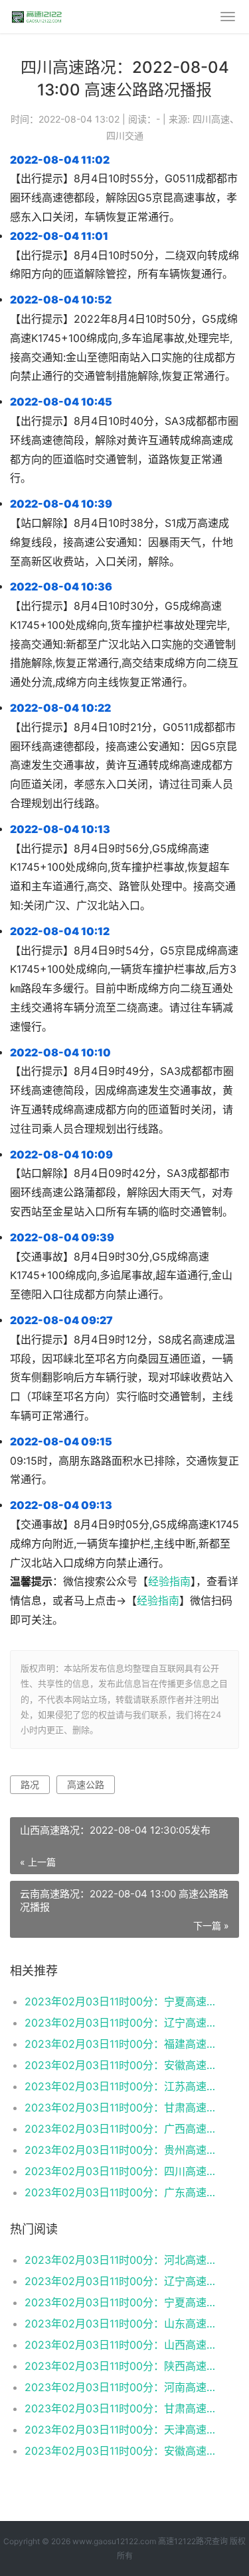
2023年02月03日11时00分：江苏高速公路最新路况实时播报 (121, 2086)
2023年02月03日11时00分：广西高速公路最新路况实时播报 (121, 2129)
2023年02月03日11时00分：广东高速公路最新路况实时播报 (121, 2192)
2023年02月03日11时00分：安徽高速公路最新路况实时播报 (121, 2065)
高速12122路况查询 (193, 2541)
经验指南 (169, 1582)
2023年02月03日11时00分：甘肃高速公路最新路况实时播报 (121, 2107)
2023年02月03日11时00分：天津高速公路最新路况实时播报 (121, 2430)
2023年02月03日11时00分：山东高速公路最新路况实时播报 (121, 2324)
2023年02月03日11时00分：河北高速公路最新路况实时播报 (121, 2260)
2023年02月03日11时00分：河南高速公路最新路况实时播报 (121, 2387)
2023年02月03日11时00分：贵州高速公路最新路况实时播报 (121, 2150)
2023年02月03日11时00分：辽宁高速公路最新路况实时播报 (121, 2023)
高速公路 (86, 1784)
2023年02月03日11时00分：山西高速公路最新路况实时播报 (121, 2345)
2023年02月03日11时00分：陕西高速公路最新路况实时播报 (121, 2366)
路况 (30, 1784)
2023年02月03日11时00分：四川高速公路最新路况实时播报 (121, 2171)
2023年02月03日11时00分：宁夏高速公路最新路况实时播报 (121, 2001)
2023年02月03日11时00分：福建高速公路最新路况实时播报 (121, 2044)
